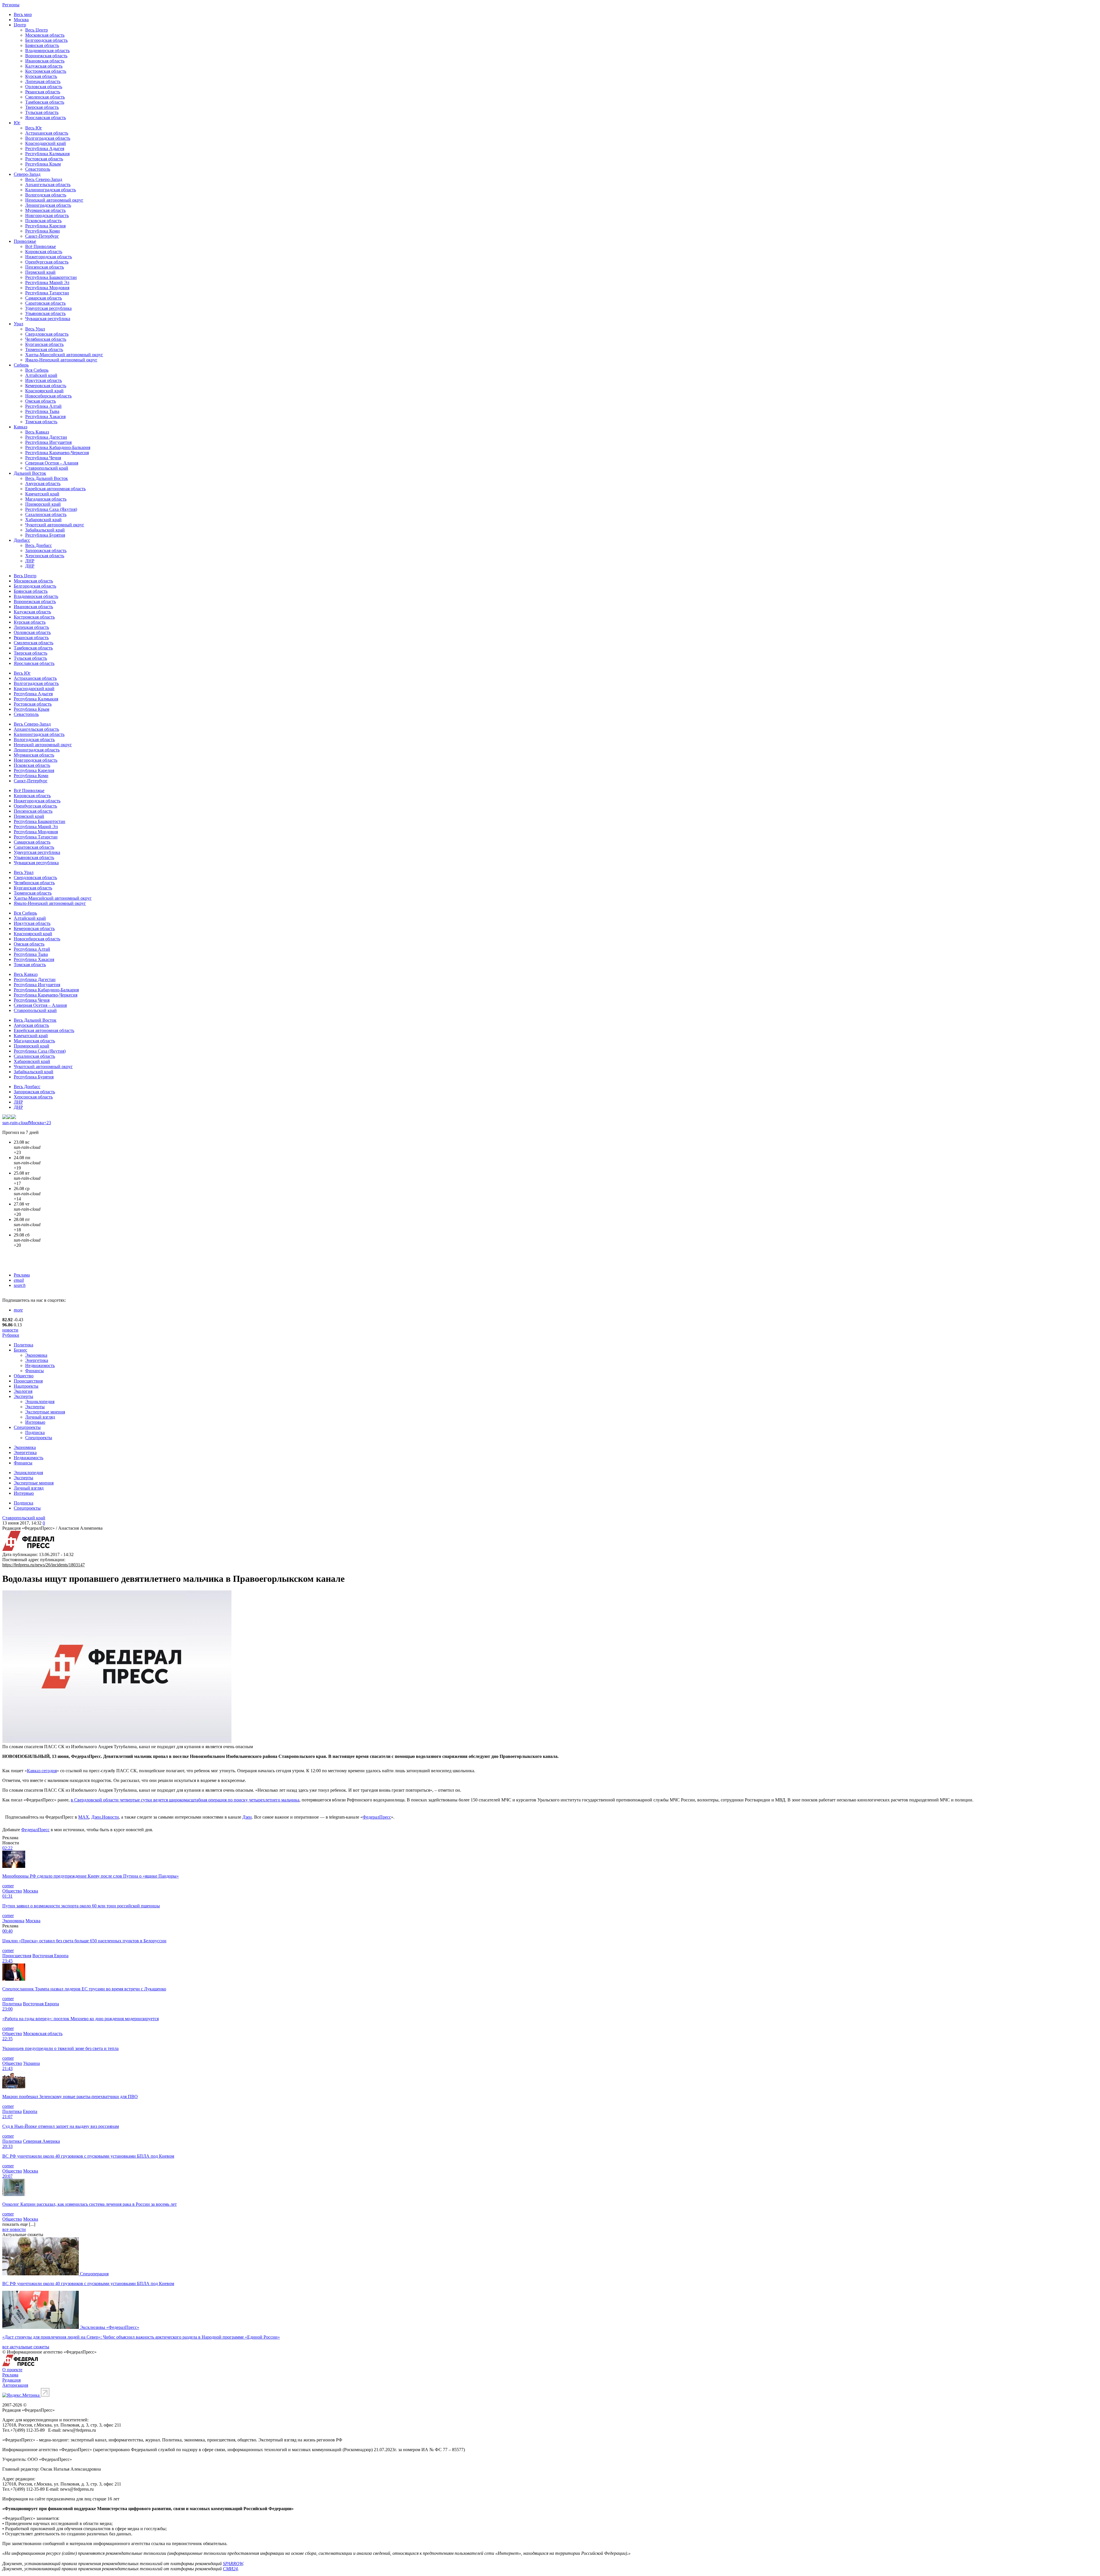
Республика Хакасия (45, 416)
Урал (18, 324)
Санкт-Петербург (42, 236)
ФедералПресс (377, 1817)
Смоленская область (45, 97)
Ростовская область (44, 159)
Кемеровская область (46, 386)
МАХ (84, 1817)
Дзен (247, 1817)
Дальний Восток (30, 473)
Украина (32, 2063)
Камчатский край (42, 494)
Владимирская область (47, 51)
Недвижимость (40, 1365)
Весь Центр (37, 30)
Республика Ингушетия (48, 442)
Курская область (41, 76)
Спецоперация (94, 2274)
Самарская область (44, 298)
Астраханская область (47, 133)
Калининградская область (51, 190)
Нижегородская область (49, 257)
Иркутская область (44, 380)
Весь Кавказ (37, 432)
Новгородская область (47, 215)
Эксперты (23, 1396)
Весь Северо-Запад (44, 179)
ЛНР (30, 561)
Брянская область (42, 45)
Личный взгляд (40, 1417)
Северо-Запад (27, 174)
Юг (17, 123)
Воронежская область (46, 56)
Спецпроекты (27, 1427)
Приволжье (25, 241)
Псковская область (43, 221)
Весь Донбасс (39, 545)
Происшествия (28, 1381)
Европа (30, 2111)
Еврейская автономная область (55, 489)
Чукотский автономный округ (55, 525)
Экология (23, 1391)
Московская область (45, 35)
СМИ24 (230, 2569)
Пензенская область (45, 267)
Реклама (22, 1275)
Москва (21, 20)
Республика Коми (43, 231)
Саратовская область (45, 303)
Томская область (41, 422)
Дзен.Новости (105, 1817)
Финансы (35, 1371)
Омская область (41, 401)
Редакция (11, 2380)
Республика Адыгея (45, 148)
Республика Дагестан (46, 437)
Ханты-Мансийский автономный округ (64, 355)
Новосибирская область (48, 396)
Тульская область (42, 112)
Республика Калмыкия (47, 154)
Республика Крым (43, 164)
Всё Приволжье (41, 246)
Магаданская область (46, 499)
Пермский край (40, 272)
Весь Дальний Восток (47, 478)
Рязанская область (43, 92)
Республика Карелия (45, 226)
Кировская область (44, 252)
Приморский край (43, 504)
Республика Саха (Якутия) (51, 509)
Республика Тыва (42, 411)
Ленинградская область (48, 205)
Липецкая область (43, 81)
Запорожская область (46, 551)
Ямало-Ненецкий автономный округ (61, 360)
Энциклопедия (40, 1402)
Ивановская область (45, 61)
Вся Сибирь (37, 370)
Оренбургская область (47, 262)
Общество (24, 1376)
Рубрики (11, 1335)
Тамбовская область (45, 102)
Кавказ (20, 427)
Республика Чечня (43, 458)
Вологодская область (46, 195)
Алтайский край (41, 375)
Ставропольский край (47, 468)
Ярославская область (46, 118)
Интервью (35, 1422)
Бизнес (20, 1350)
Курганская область (44, 344)
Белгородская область (46, 40)
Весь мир (23, 14)
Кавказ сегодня (42, 1771)
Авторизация (15, 2385)
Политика (23, 1345)
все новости (14, 2229)
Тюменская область (44, 349)
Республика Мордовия (47, 288)
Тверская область (42, 107)
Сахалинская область (46, 514)
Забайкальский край (45, 530)
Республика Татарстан (47, 293)
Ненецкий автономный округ (54, 200)
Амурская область (43, 484)
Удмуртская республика (48, 308)
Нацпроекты (26, 1386)
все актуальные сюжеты (26, 2347)
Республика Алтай (43, 406)
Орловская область (44, 87)
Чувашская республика (48, 319)
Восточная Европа (50, 1956)
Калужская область (44, 66)
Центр (20, 25)
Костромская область (46, 71)
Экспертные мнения (45, 1412)
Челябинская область (46, 339)
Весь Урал (35, 329)
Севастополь (38, 169)
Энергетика (37, 1360)
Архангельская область (48, 185)
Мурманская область (45, 210)
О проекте (12, 2370)
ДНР (30, 566)
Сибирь (21, 365)
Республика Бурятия (45, 535)
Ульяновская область (45, 313)
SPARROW (233, 2564)
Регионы (11, 5)
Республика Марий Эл (47, 282)
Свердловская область (47, 334)
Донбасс (22, 540)
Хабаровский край (43, 520)
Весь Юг (34, 128)
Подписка (35, 1432)
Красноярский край (44, 391)
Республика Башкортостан (51, 277)
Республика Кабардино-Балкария (58, 447)
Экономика (36, 1355)
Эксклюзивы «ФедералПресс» (110, 2327)
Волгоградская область (48, 138)
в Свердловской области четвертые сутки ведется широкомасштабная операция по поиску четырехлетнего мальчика (185, 1800)
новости (10, 1330)
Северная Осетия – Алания (52, 463)
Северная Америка (41, 2141)
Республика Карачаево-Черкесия (57, 453)
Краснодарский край (46, 143)
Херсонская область (45, 556)
